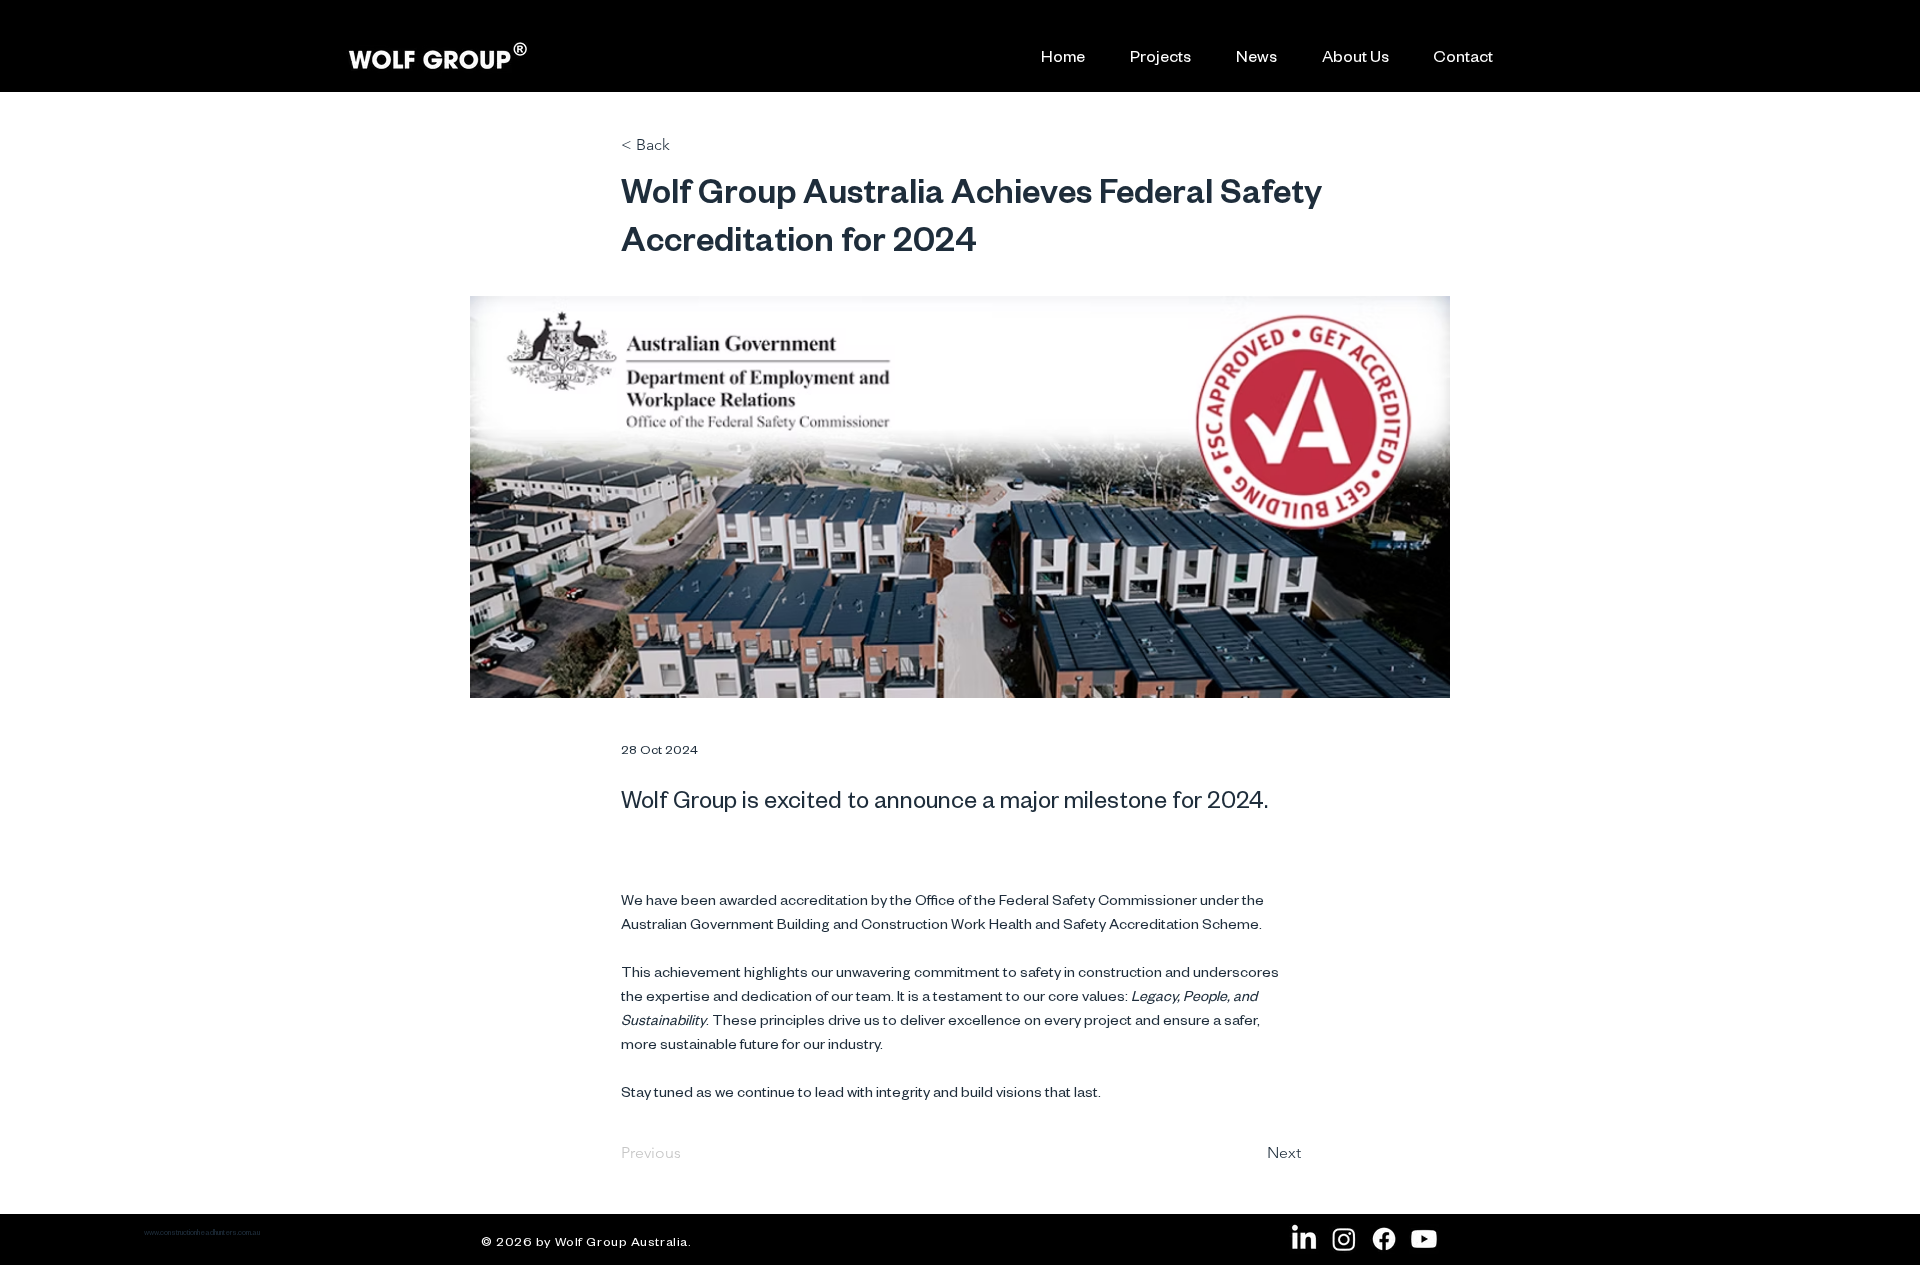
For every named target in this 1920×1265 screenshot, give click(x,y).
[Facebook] (1384, 1239)
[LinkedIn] (1304, 1239)
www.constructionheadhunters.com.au (202, 1234)
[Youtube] (1424, 1239)
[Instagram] (1344, 1239)
